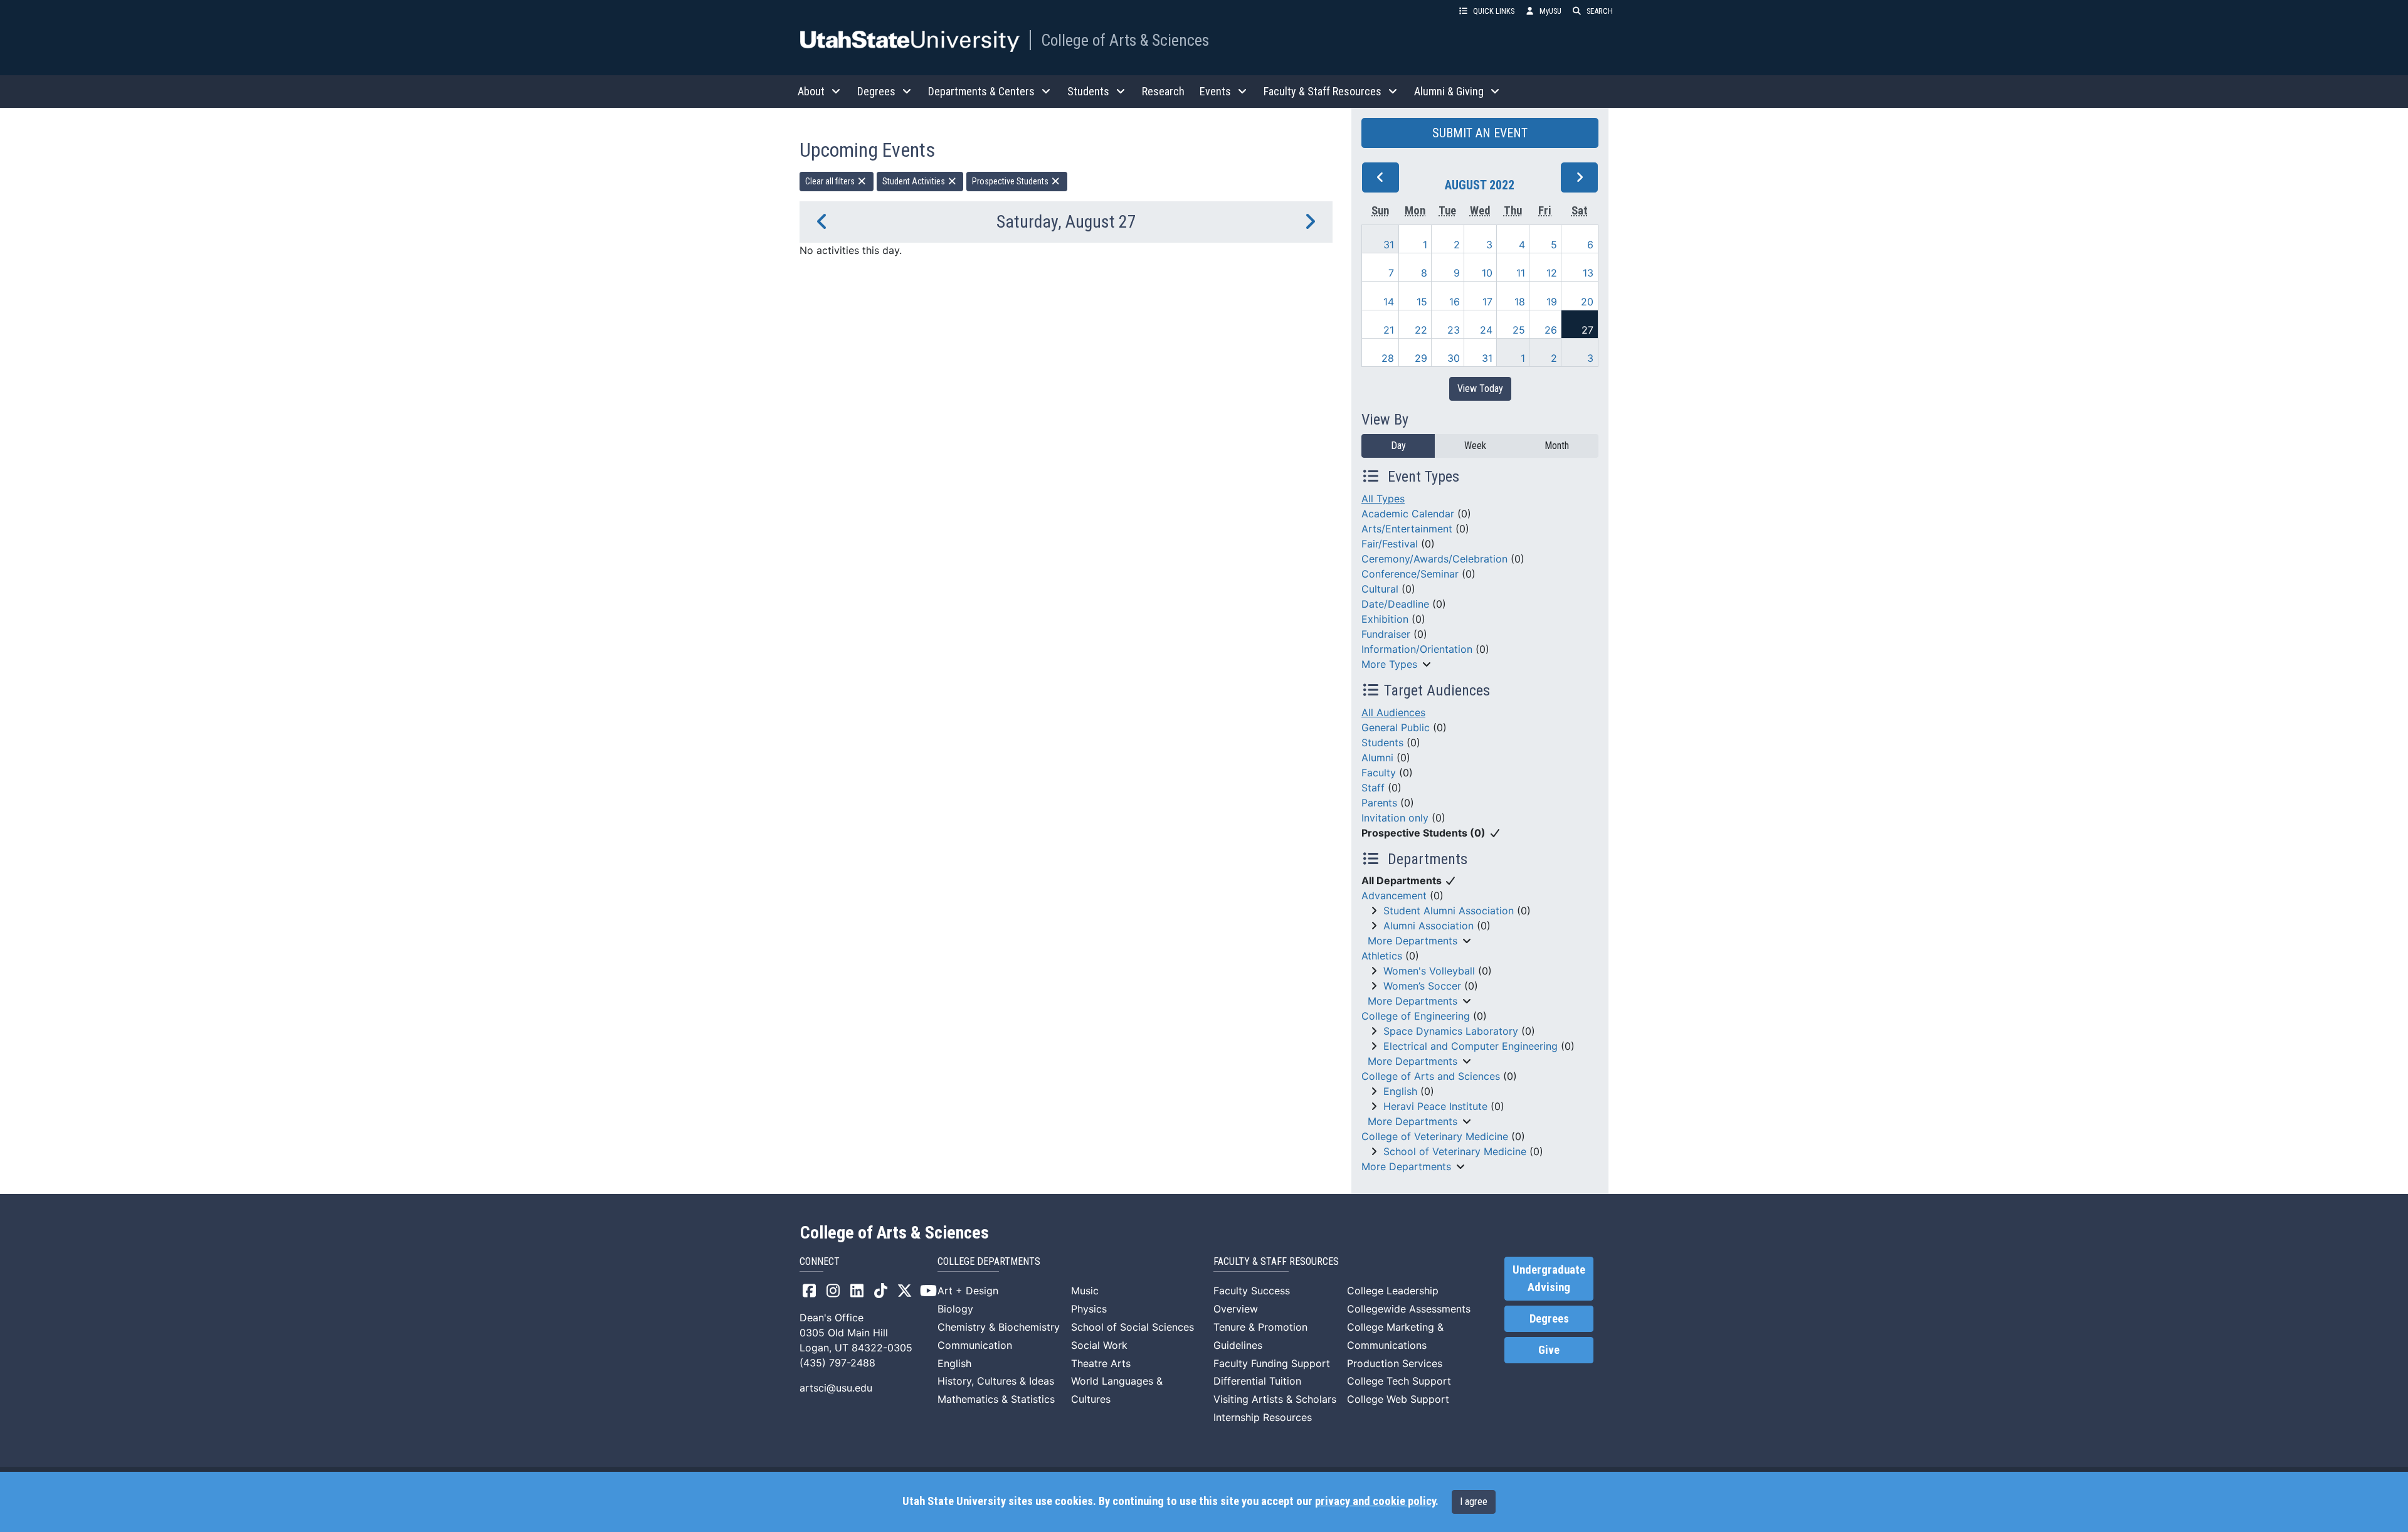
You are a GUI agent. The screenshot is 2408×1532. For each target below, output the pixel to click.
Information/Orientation (1417, 649)
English (1400, 1091)
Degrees (1549, 1319)
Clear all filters (831, 181)
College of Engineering (1416, 1016)
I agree (1474, 1502)
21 (1389, 330)
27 (1587, 330)
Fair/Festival (1390, 544)
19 (1552, 302)
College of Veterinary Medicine (1435, 1136)
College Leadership (1393, 1291)
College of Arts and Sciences (1431, 1076)
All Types (1383, 499)
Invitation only (1395, 818)
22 (1421, 330)
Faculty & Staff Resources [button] (1323, 91)
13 (1588, 273)
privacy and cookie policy (1375, 1501)
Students (1382, 742)
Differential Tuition (1257, 1381)
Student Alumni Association (1449, 911)
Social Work (1099, 1345)
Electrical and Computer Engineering (1471, 1046)
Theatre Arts (1101, 1363)
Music (1085, 1291)
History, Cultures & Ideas (996, 1381)
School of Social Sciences (1133, 1327)
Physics (1089, 1309)
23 (1454, 330)
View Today (1480, 388)
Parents (1379, 803)
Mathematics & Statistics (996, 1399)
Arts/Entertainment (1407, 529)
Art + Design (968, 1291)
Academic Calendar (1408, 514)
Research (1163, 91)
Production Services (1395, 1363)
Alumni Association (1428, 926)
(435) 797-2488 (837, 1363)
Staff (1373, 788)
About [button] (811, 91)
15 (1422, 302)
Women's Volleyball (1429, 971)
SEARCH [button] (1600, 11)
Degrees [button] (876, 91)
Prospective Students (1011, 181)
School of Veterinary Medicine (1455, 1151)
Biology (955, 1309)
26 (1551, 330)
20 (1587, 302)
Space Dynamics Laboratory (1451, 1031)
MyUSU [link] (1550, 11)
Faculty (1379, 773)
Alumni (1377, 758)
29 (1421, 358)
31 (1389, 245)
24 (1486, 330)
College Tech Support (1399, 1381)
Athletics (1382, 956)
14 (1389, 302)
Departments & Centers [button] (981, 91)
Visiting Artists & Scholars (1275, 1399)
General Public (1396, 727)
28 (1388, 358)
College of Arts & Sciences (1125, 40)
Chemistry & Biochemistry (999, 1327)
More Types (1389, 664)
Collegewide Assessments (1409, 1309)
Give (1549, 1350)
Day (1398, 446)
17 (1487, 302)
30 (1454, 358)
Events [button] (1215, 91)
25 (1519, 330)
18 (1520, 302)
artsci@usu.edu (836, 1388)
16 (1455, 302)
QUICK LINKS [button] (1494, 11)
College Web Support (1398, 1399)
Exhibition (1385, 619)
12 (1552, 273)
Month (1557, 446)
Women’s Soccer (1422, 986)
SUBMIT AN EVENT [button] (1480, 133)
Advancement (1394, 895)
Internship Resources (1263, 1417)
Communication (975, 1345)
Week (1475, 446)
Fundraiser (1386, 634)
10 (1487, 273)
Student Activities (915, 181)
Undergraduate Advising (1549, 1279)
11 (1521, 273)
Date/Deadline (1395, 604)
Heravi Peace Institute (1435, 1106)
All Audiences (1393, 712)
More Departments (1413, 941)
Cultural (1380, 589)
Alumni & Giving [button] (1449, 91)
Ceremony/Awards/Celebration (1434, 559)
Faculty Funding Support (1272, 1363)
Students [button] (1088, 91)
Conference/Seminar (1410, 574)
